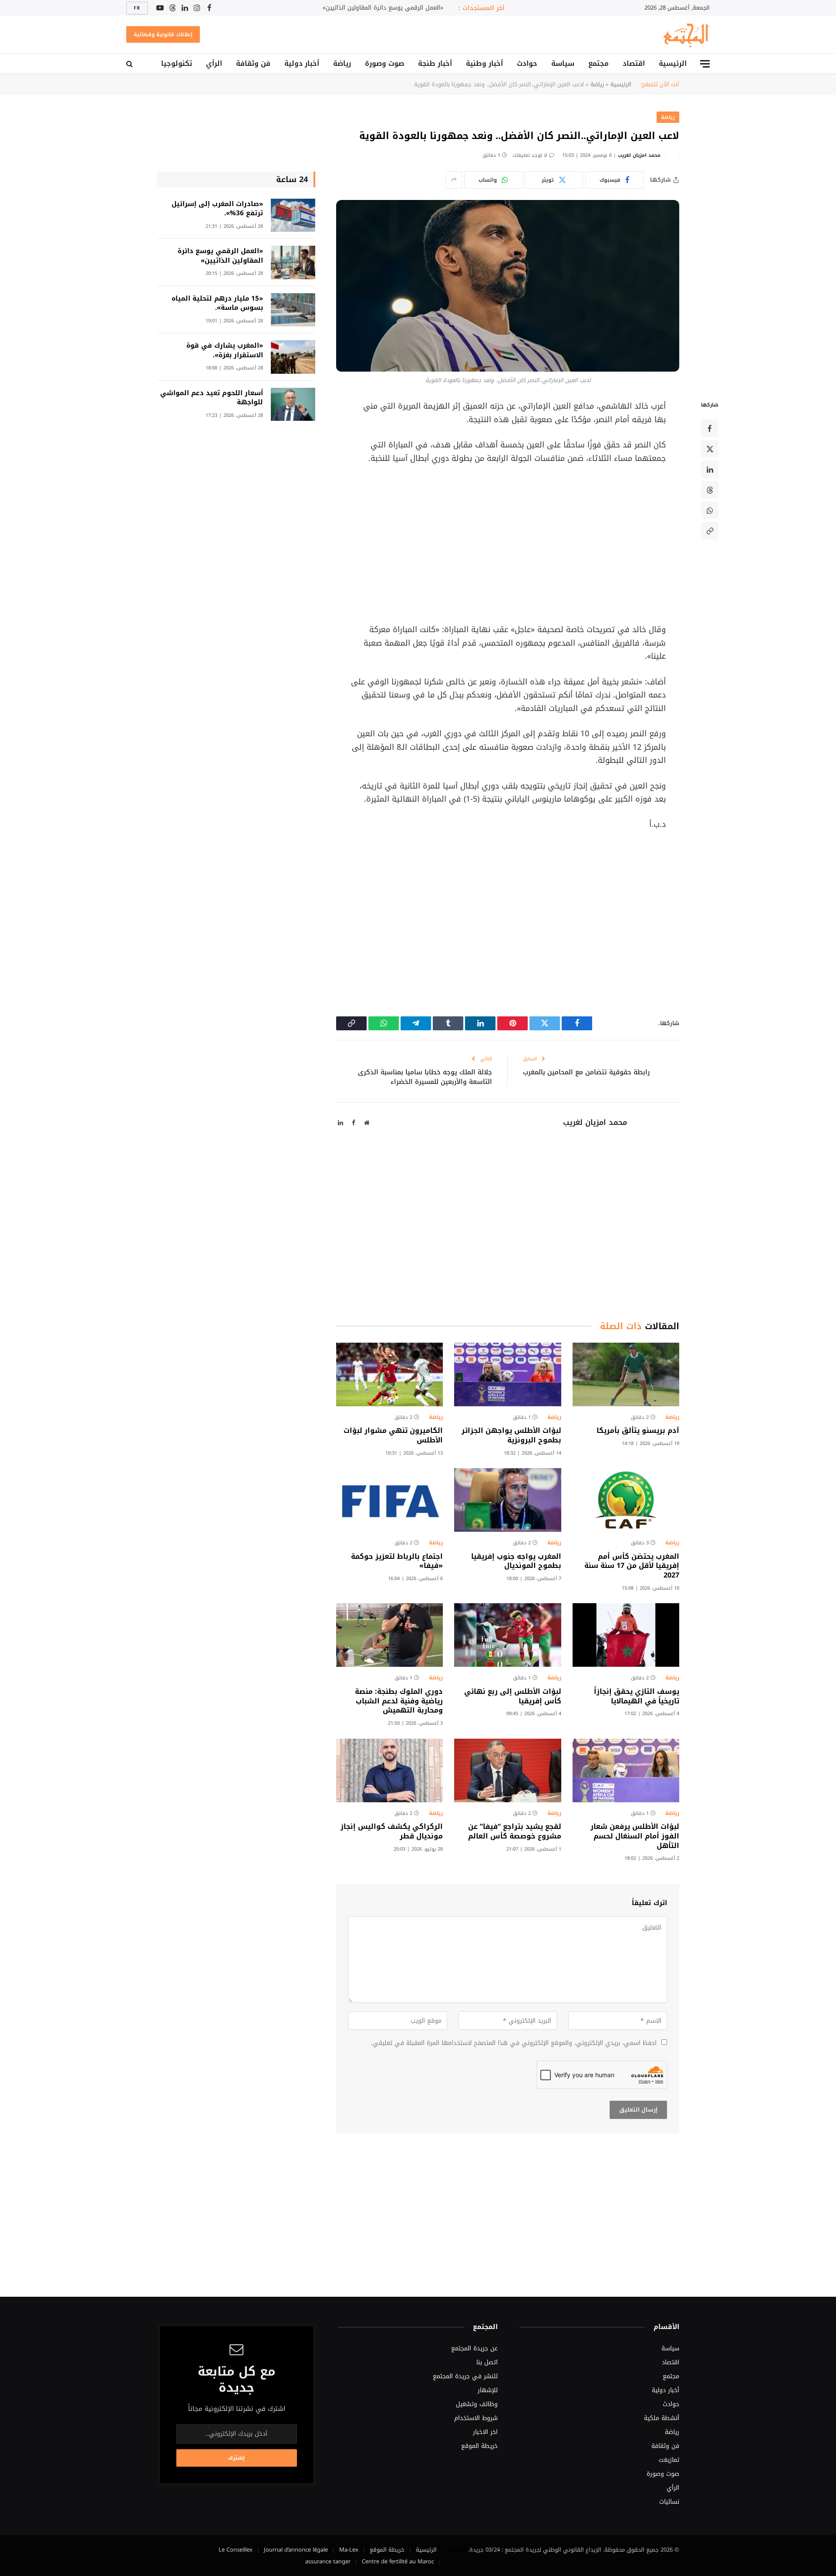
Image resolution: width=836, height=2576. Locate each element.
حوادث (527, 63)
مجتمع (598, 63)
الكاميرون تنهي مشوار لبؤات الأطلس (393, 1435)
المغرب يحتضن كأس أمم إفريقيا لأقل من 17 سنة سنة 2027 (632, 1566)
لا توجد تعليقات (530, 155)
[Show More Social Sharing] (454, 180)
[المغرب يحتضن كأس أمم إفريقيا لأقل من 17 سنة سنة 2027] (626, 1500)
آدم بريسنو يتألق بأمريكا (638, 1431)
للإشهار (488, 2390)
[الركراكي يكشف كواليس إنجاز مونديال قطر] (389, 1770)
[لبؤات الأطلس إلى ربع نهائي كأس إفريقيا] (507, 1635)
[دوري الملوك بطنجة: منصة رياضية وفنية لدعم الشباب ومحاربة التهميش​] (389, 1635)
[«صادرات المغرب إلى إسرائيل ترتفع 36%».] (293, 215)
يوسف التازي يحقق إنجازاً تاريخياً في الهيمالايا (637, 1696)
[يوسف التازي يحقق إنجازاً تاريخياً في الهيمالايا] (626, 1635)
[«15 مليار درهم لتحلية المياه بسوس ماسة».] (293, 310)
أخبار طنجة (435, 63)
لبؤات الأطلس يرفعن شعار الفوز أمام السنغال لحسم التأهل (635, 1836)
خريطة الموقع (479, 2446)
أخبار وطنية (484, 63)
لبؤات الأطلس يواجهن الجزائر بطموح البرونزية (511, 1435)
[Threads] (710, 490)
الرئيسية (673, 63)
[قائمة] (705, 64)
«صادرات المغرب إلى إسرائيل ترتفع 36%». (217, 209)
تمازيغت (669, 2460)
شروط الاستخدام (476, 2418)
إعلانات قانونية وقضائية (163, 34)
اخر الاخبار (485, 2432)
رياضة (342, 63)
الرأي (214, 63)
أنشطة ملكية (662, 2418)
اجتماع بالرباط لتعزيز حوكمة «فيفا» (397, 1561)
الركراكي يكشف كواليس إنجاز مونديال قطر (392, 1831)
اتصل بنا (487, 2362)
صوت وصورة (384, 63)
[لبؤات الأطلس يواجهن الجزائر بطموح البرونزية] (507, 1374)
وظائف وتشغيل (477, 2404)
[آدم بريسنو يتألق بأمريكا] (626, 1374)
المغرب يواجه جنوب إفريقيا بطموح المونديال (516, 1561)
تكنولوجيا (177, 63)
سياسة (563, 63)
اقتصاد (634, 63)
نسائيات (669, 2502)
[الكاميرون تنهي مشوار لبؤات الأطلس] (389, 1374)
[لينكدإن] (710, 470)
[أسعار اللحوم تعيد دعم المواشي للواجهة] (293, 405)
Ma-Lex (349, 2550)
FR (137, 8)
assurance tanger (328, 2561)
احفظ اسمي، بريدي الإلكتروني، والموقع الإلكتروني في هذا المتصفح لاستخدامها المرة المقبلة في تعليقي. (514, 2043)
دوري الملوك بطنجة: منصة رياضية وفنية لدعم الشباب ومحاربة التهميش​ (399, 1701)
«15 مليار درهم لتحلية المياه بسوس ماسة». (217, 303)
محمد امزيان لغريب (639, 155)
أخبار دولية (302, 63)
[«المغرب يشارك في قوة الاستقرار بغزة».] (293, 357)
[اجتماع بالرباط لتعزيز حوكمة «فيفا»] (389, 1500)
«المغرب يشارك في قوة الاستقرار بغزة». (225, 350)
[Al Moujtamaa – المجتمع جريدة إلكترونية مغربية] (685, 34)
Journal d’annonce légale (296, 2550)
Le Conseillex (236, 2550)
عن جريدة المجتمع (474, 2348)
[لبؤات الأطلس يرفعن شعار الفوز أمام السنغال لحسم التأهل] (626, 1770)
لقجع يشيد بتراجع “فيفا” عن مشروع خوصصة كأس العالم (514, 1831)
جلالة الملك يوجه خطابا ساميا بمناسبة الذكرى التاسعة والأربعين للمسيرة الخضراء (425, 1077)
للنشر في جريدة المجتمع (465, 2376)
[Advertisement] (508, 544)
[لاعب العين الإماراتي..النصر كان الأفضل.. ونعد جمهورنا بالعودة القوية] (508, 286)
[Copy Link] (710, 531)
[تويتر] (710, 449)
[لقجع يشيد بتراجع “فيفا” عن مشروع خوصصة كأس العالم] (507, 1770)
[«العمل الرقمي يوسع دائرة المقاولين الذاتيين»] (293, 262)
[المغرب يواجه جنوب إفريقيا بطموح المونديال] (507, 1500)
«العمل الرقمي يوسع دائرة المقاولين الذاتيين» (383, 8)
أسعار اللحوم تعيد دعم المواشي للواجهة (212, 398)
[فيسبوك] (710, 429)
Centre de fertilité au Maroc (398, 2561)
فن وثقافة (253, 63)
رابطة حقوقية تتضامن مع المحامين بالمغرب (586, 1072)
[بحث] (130, 64)
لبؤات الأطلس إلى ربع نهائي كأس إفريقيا (512, 1696)
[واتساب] (710, 511)
